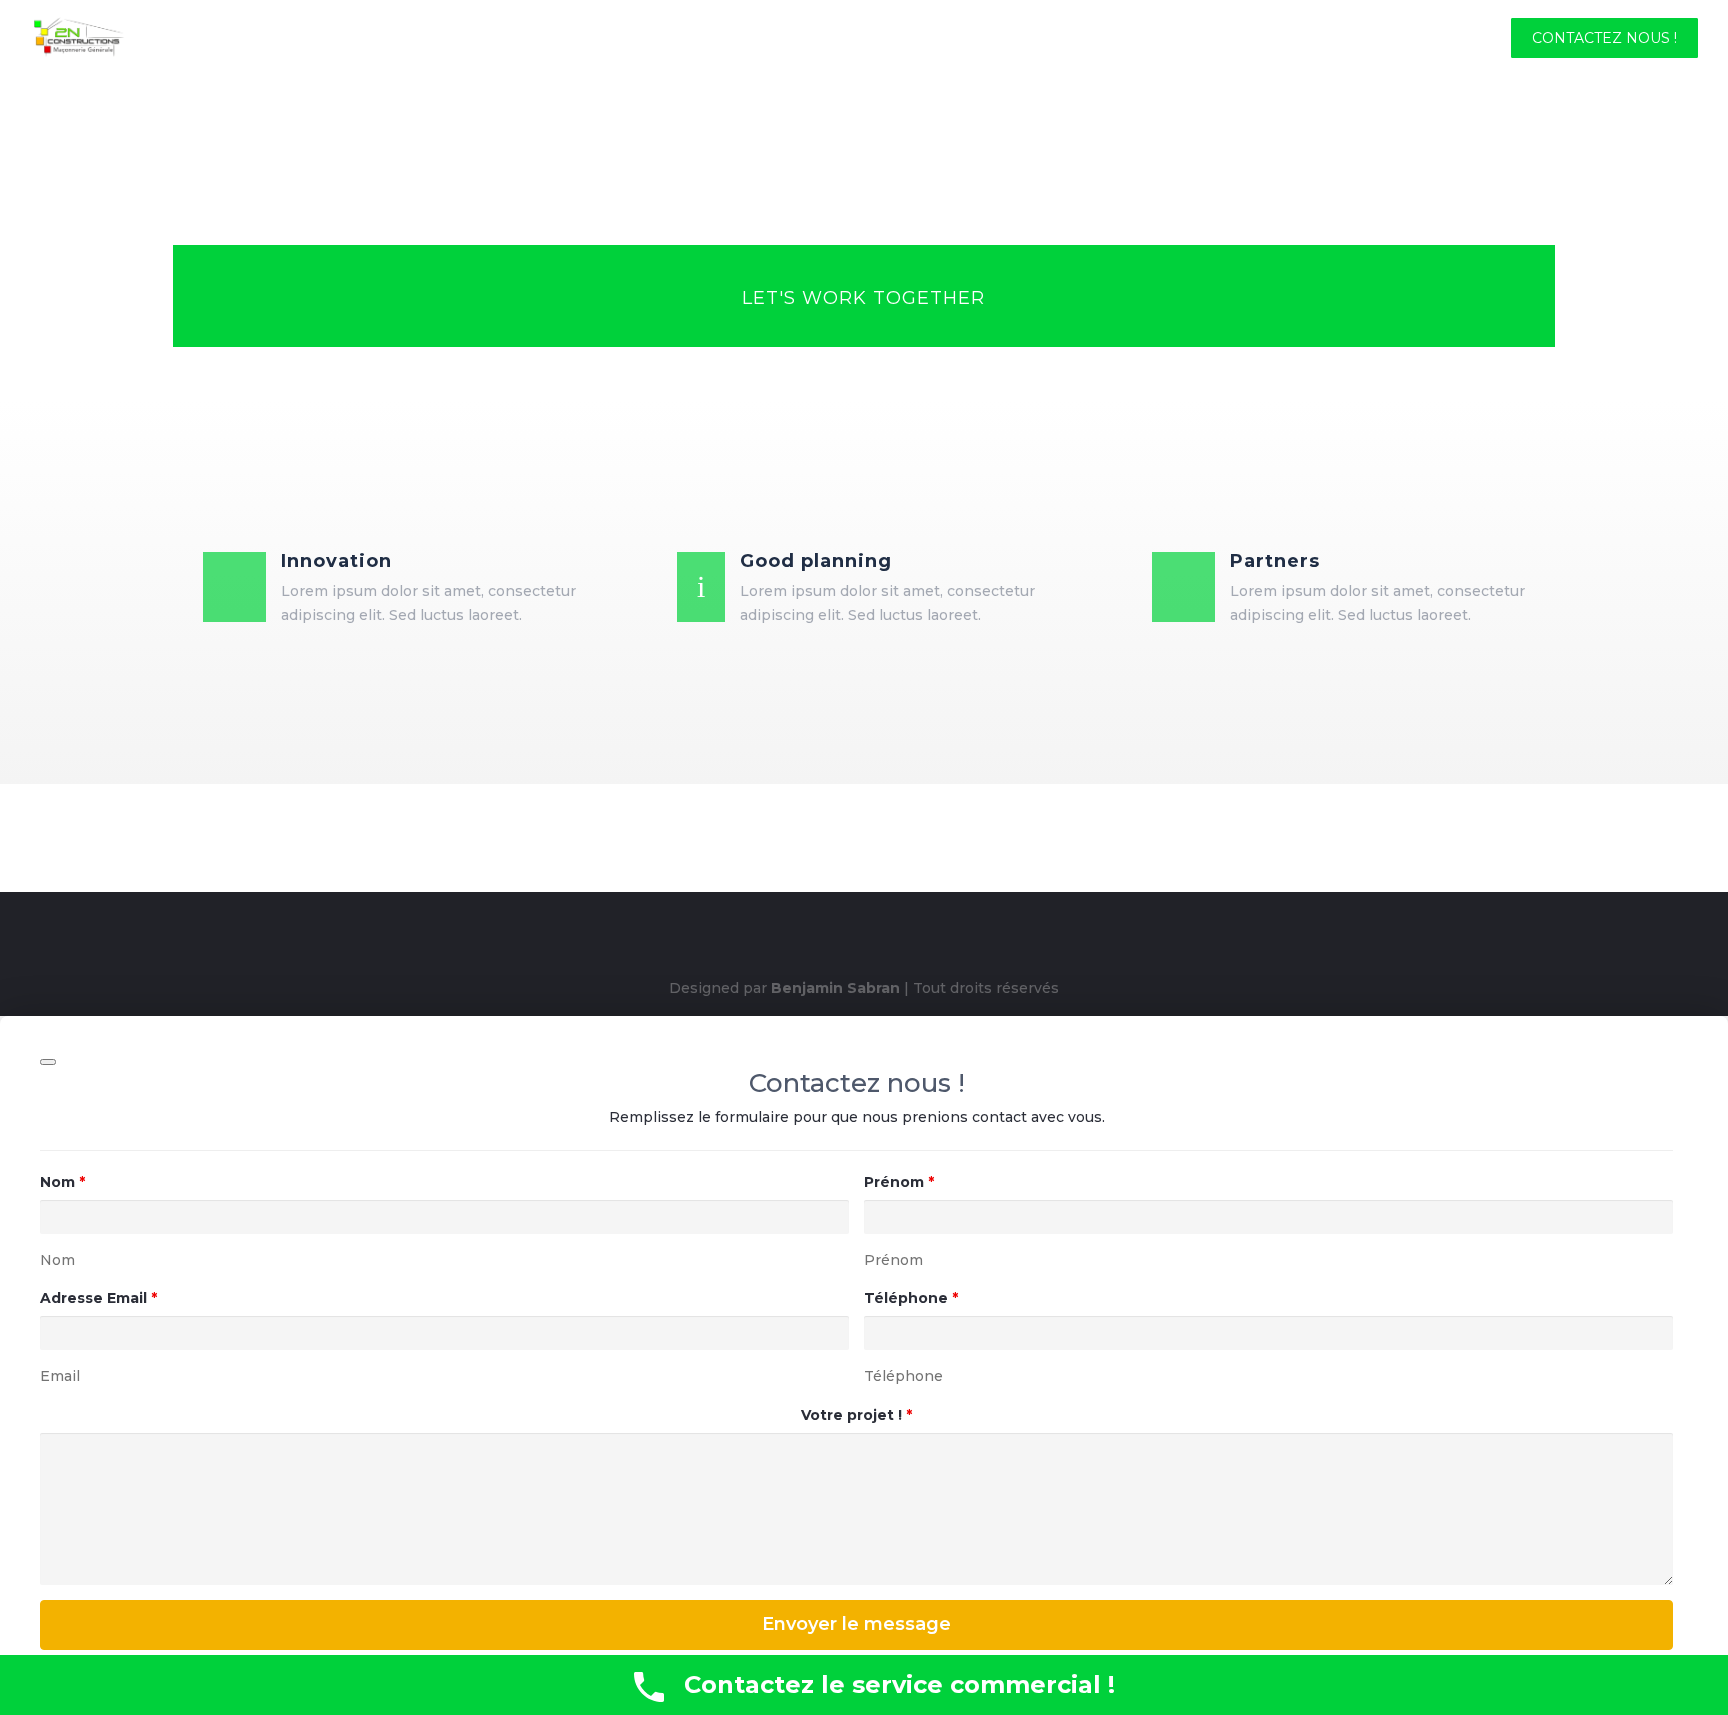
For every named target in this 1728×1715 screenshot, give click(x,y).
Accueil (823, 39)
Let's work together (863, 298)
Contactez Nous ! (1604, 39)
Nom (62, 1182)
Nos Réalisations (1411, 39)
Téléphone (911, 1298)
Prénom (899, 1182)
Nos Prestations (953, 39)
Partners (1275, 561)
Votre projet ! (856, 1415)
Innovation (336, 561)
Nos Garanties (1111, 39)
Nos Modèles (1255, 39)
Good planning (816, 561)
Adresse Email (98, 1298)
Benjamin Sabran (835, 988)
